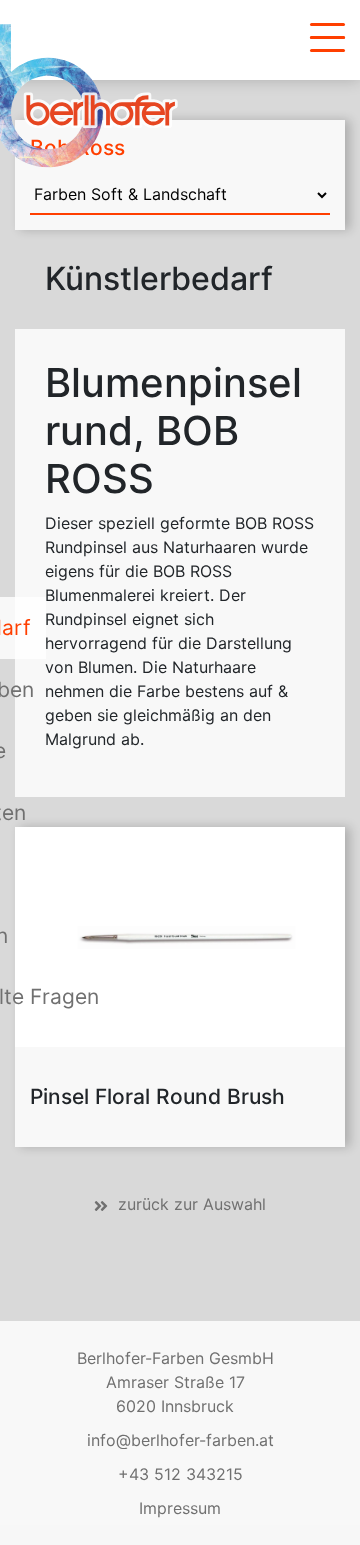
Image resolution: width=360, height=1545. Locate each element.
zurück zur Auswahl (192, 1204)
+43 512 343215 (180, 1474)
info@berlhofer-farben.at (180, 1440)
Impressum (180, 1508)
